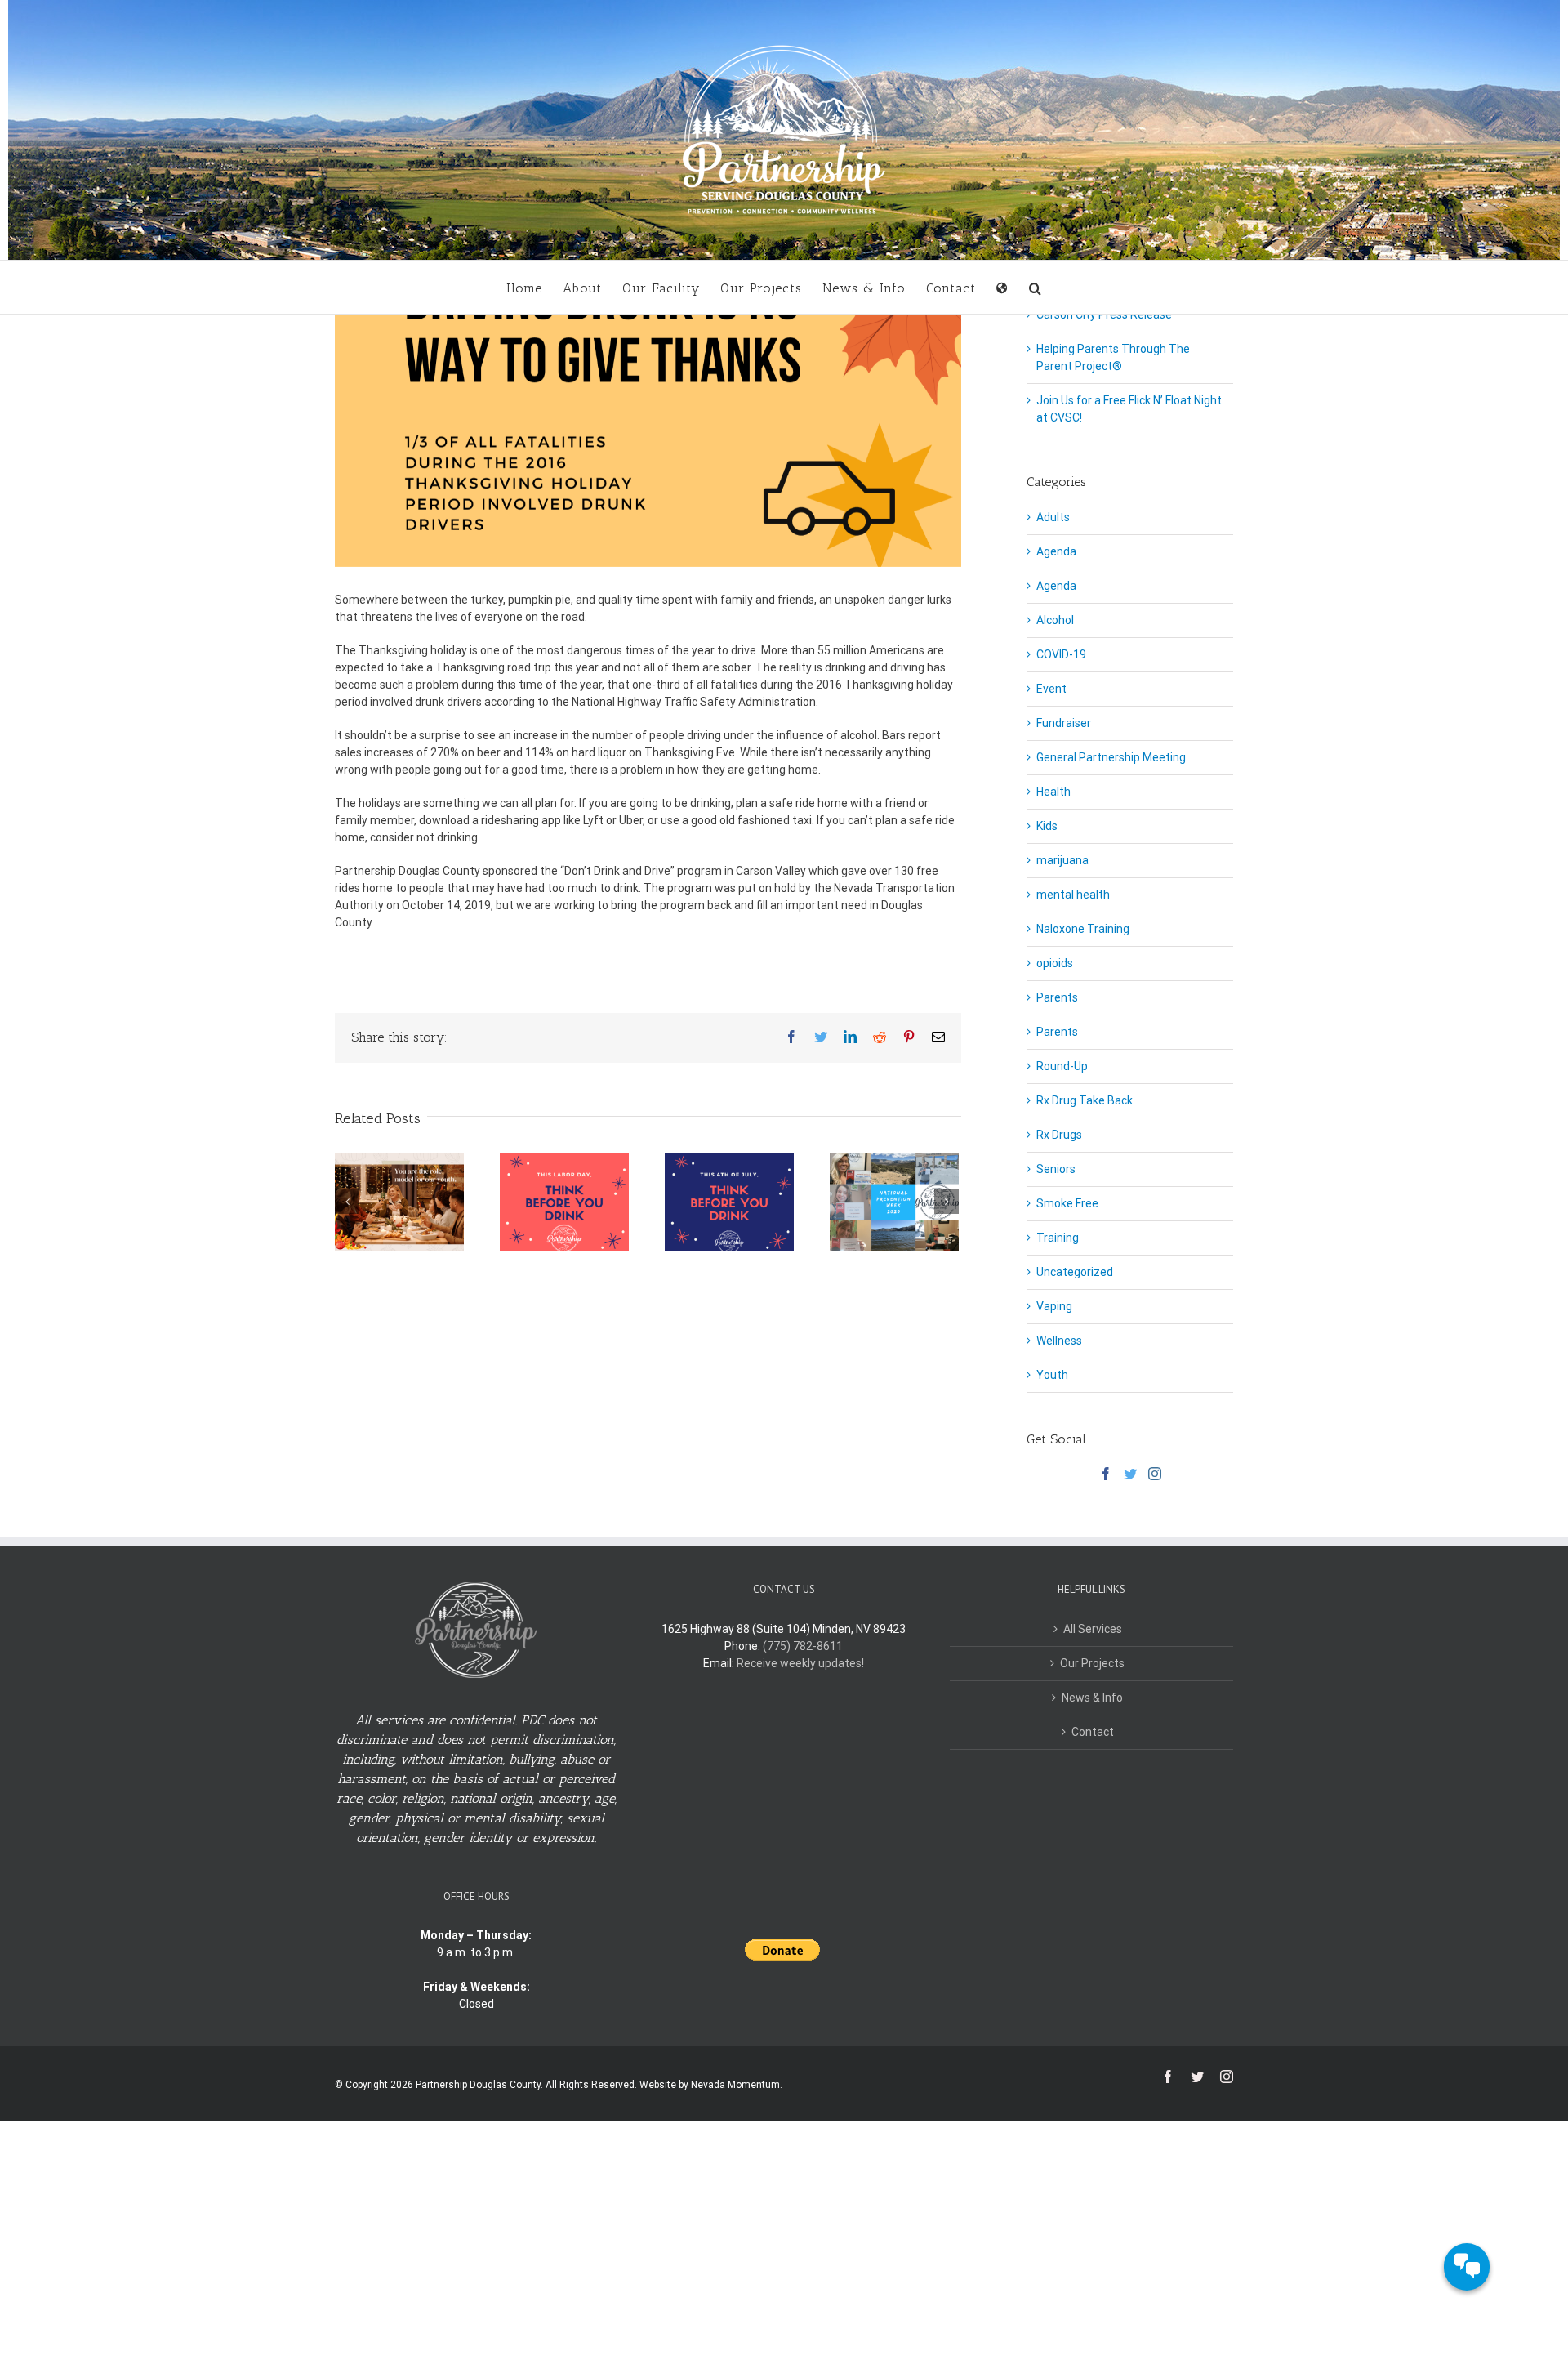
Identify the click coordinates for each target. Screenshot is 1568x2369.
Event (1051, 689)
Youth (1052, 1375)
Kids (1047, 826)
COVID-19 (1061, 654)
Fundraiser (1064, 723)
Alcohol (1055, 620)
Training (1058, 1238)
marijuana (1062, 860)
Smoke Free (1067, 1203)
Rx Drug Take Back (1085, 1100)
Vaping (1054, 1306)
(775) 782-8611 (803, 1646)
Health (1053, 792)
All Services (1093, 1629)
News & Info (1092, 1698)
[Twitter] (1130, 1474)
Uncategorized (1075, 1272)
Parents (1057, 997)
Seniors (1056, 1169)
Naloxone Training (1083, 929)
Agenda (1056, 551)
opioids (1055, 963)
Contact (1093, 1732)
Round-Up (1062, 1066)
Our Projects (1092, 1663)
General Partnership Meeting (1111, 757)
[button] (1036, 287)
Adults (1053, 517)
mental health (1073, 895)
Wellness (1059, 1341)
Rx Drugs (1059, 1135)
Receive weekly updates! (800, 1663)
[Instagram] (1155, 1474)
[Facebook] (1106, 1474)
